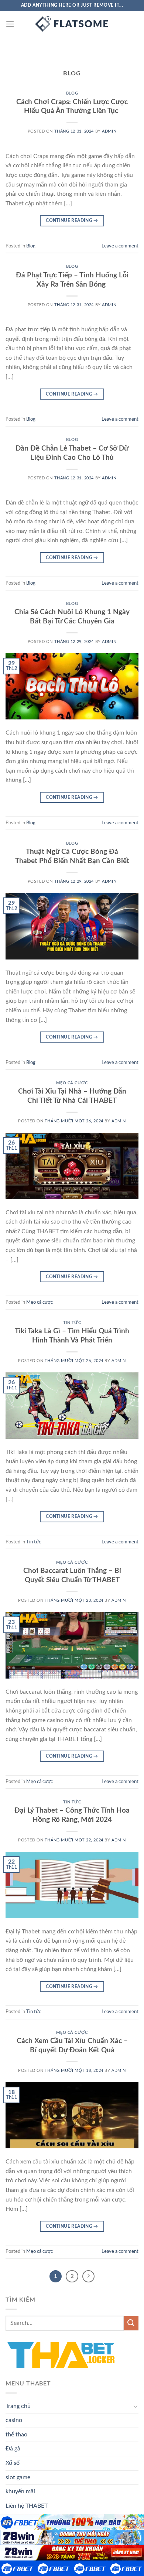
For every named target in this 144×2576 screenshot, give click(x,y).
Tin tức (72, 1323)
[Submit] (131, 2323)
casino (14, 2420)
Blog (72, 93)
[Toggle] (136, 2406)
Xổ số (13, 2463)
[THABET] (72, 24)
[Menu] (10, 24)
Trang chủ (18, 2406)
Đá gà (13, 2449)
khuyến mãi (20, 2491)
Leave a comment (120, 246)
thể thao (16, 2435)
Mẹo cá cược (72, 1083)
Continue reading (72, 220)
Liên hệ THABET (27, 2506)
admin (109, 131)
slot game (18, 2477)
